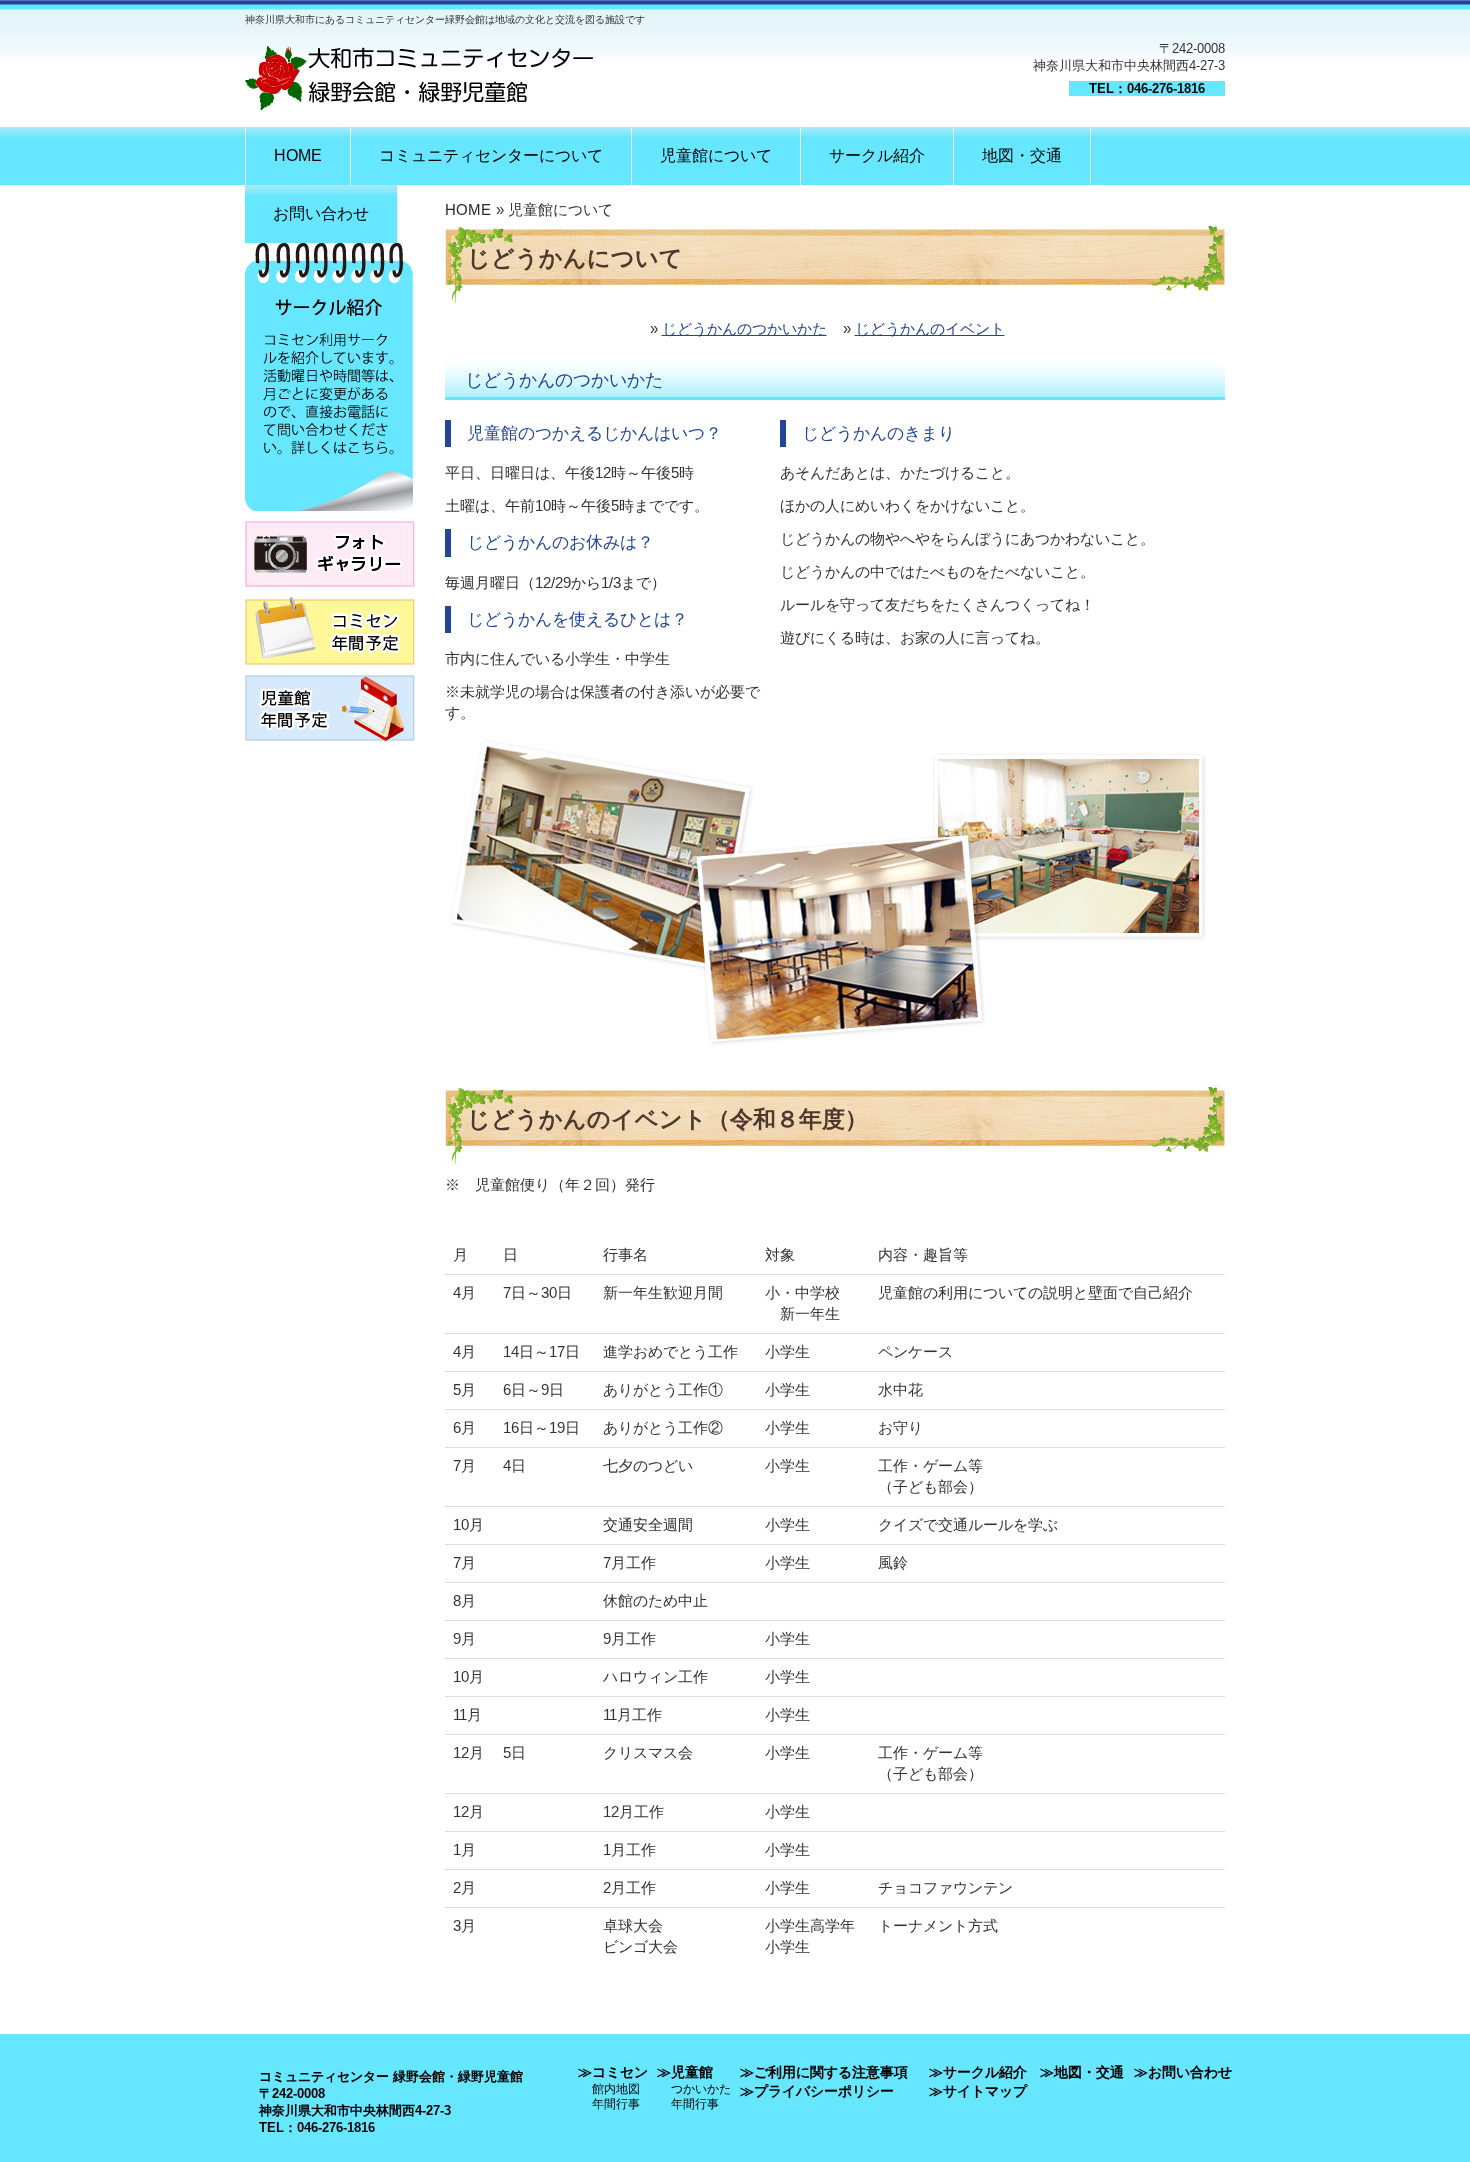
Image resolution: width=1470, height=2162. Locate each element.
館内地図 (616, 2088)
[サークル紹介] (329, 516)
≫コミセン (613, 2072)
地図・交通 (1022, 155)
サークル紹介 (877, 155)
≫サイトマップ (978, 2091)
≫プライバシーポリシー (817, 2091)
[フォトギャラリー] (330, 592)
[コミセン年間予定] (330, 670)
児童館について (716, 155)
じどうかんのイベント (930, 328)
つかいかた (701, 2088)
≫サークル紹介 (978, 2072)
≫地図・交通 (1082, 2072)
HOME (298, 155)
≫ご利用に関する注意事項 (824, 2072)
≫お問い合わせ (1183, 2072)
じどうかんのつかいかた (744, 328)
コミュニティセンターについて (491, 155)
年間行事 (616, 2103)
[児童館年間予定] (330, 746)
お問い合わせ (321, 213)
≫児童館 (685, 2072)
